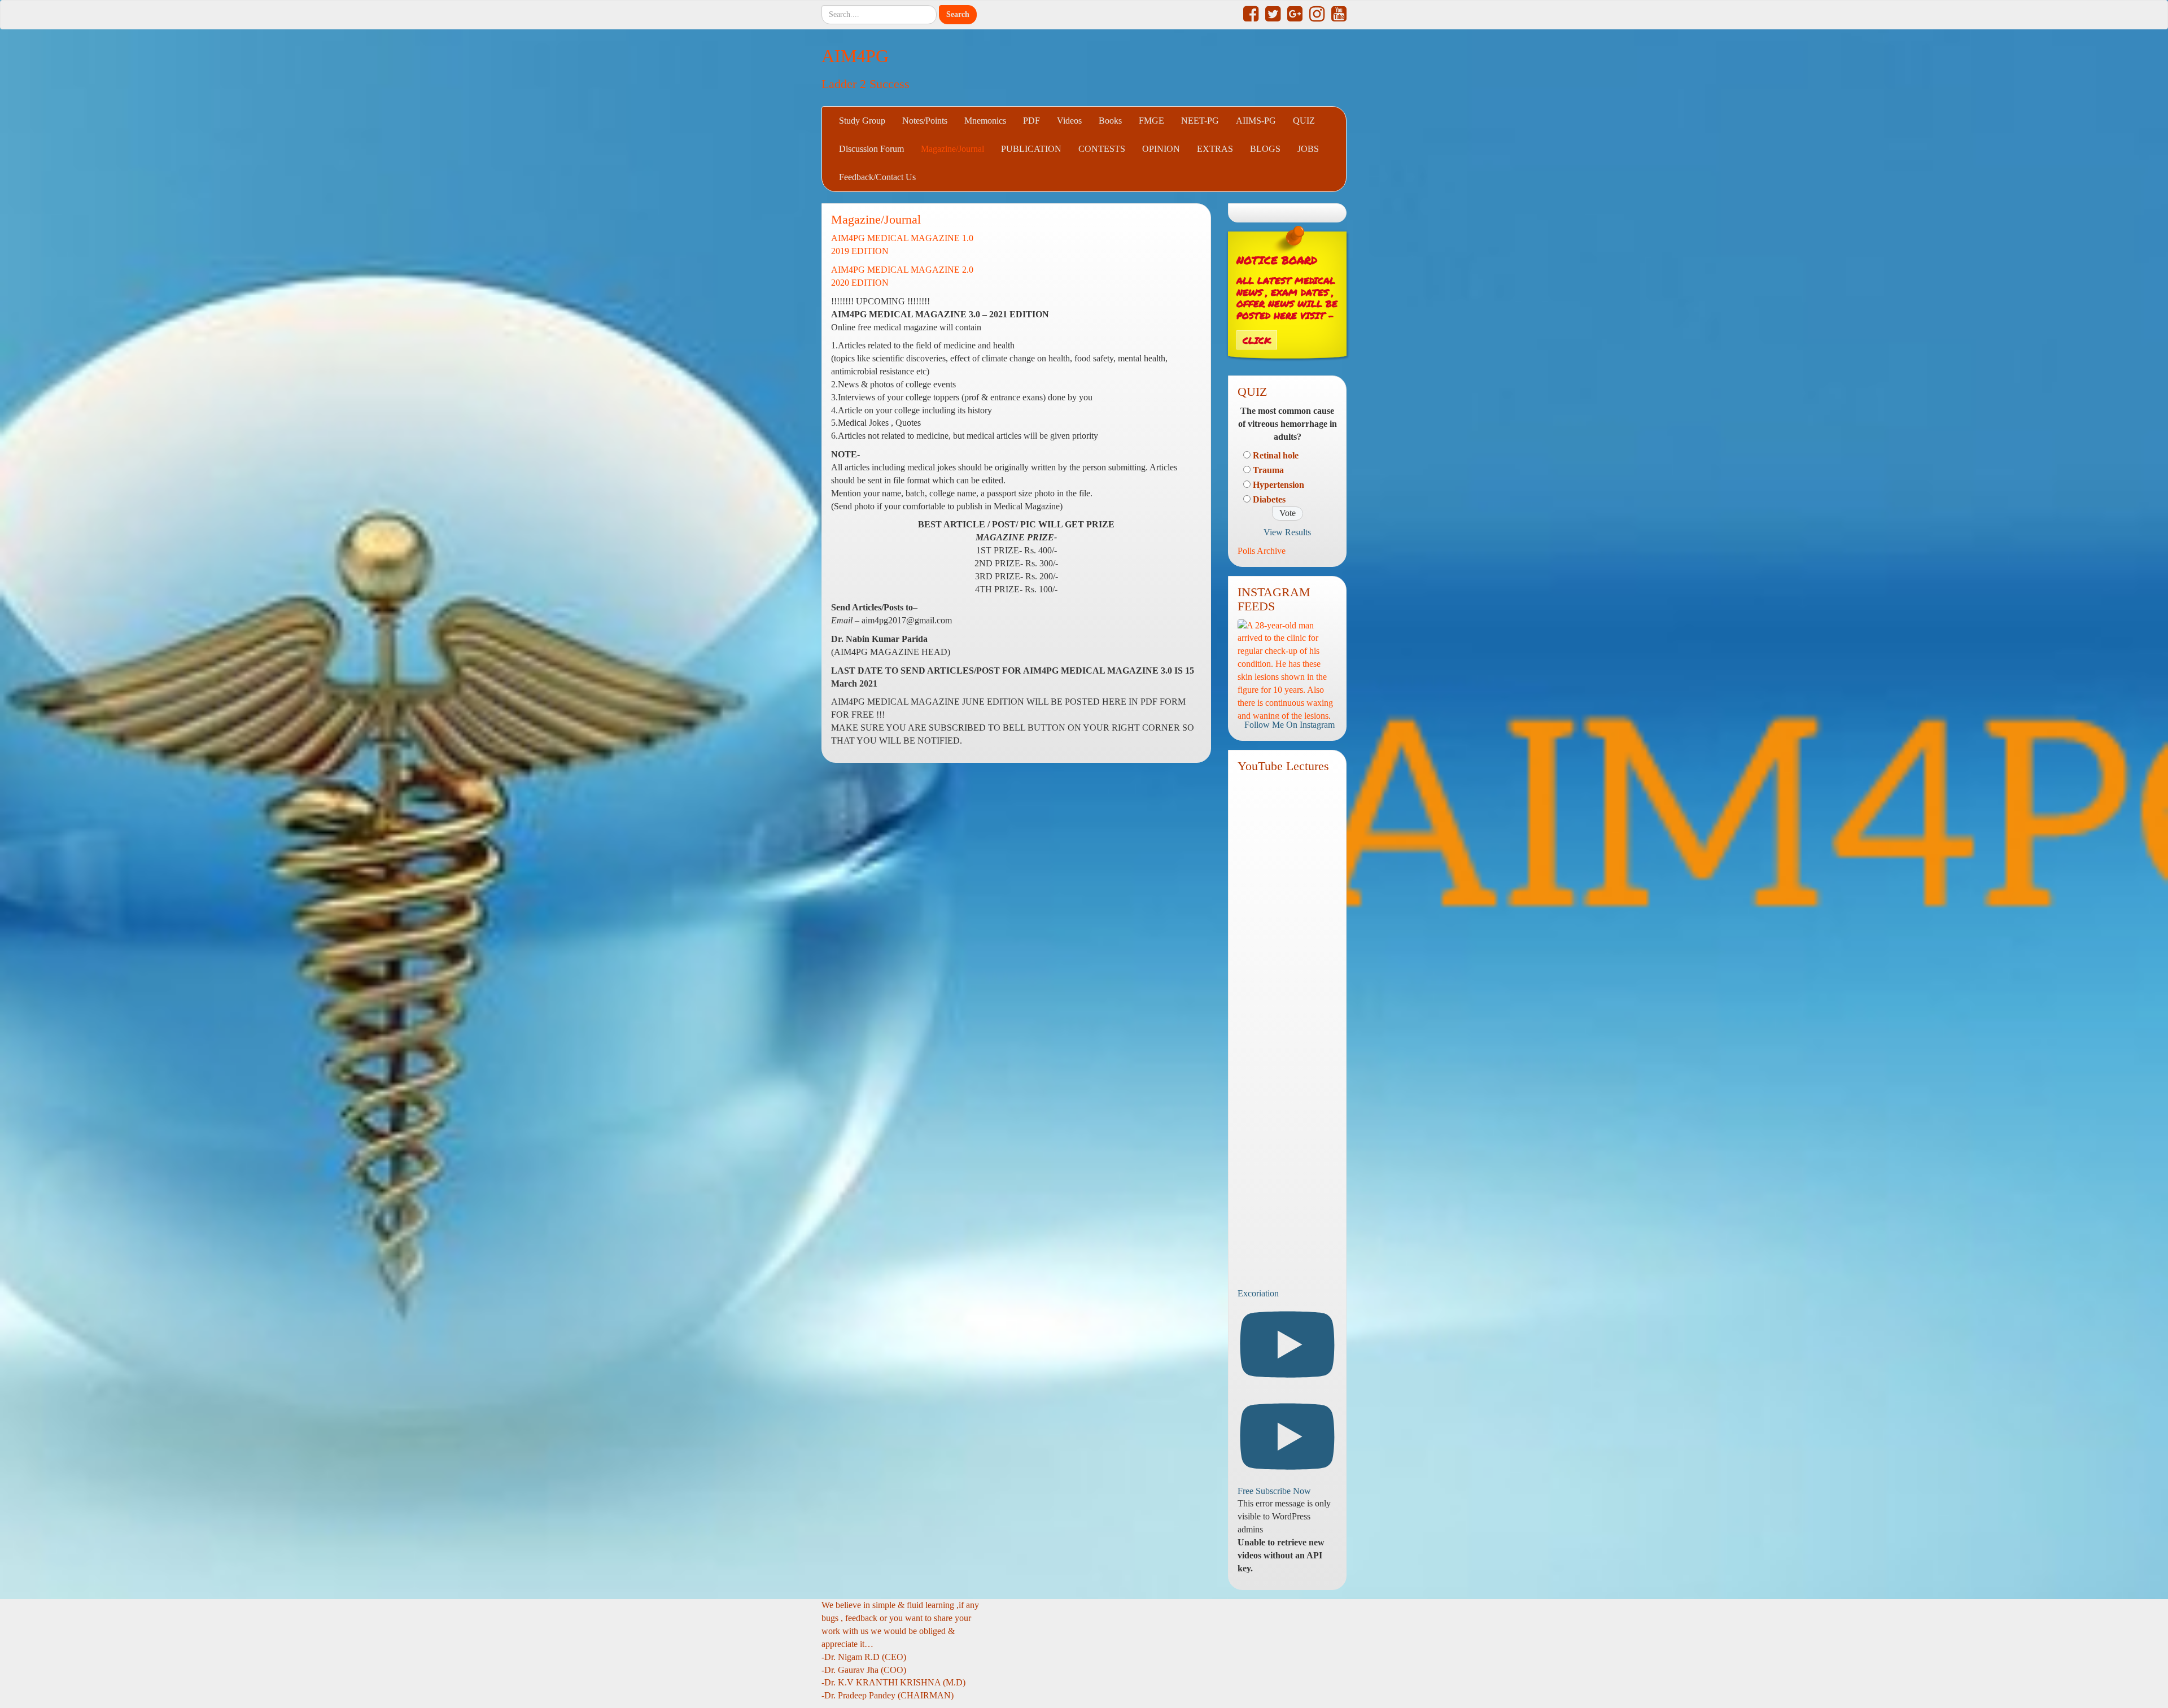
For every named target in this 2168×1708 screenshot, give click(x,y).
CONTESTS (1102, 149)
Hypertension (1278, 485)
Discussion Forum (871, 149)
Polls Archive (1262, 551)
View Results (1287, 532)
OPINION (1161, 149)
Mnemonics (985, 121)
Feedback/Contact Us (877, 177)
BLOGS (1265, 149)
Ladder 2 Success (866, 84)
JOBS (1308, 149)
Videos (1069, 121)
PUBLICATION (1031, 149)
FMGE (1151, 121)
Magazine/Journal (952, 149)
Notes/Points (925, 121)
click (1257, 340)
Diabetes (1269, 499)
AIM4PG (855, 56)
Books (1110, 121)
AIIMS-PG (1256, 121)
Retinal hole (1276, 455)
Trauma (1268, 470)
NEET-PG (1200, 121)
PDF (1031, 121)
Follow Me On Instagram (1290, 725)
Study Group (862, 121)
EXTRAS (1215, 149)
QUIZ (1304, 121)
